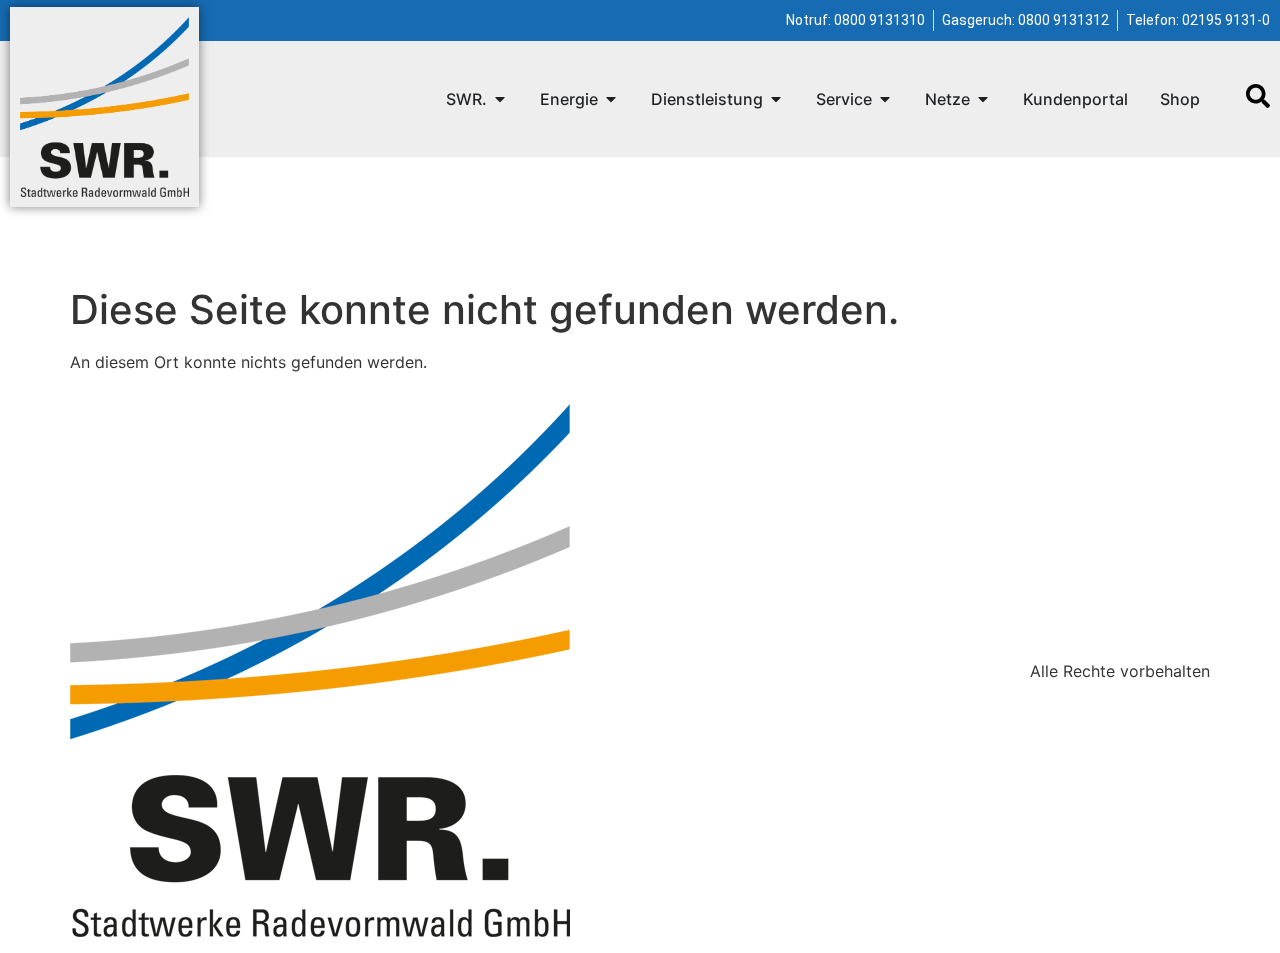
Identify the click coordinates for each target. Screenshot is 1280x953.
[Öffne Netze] (983, 99)
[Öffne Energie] (611, 99)
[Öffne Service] (885, 99)
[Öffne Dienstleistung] (776, 99)
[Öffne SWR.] (500, 99)
